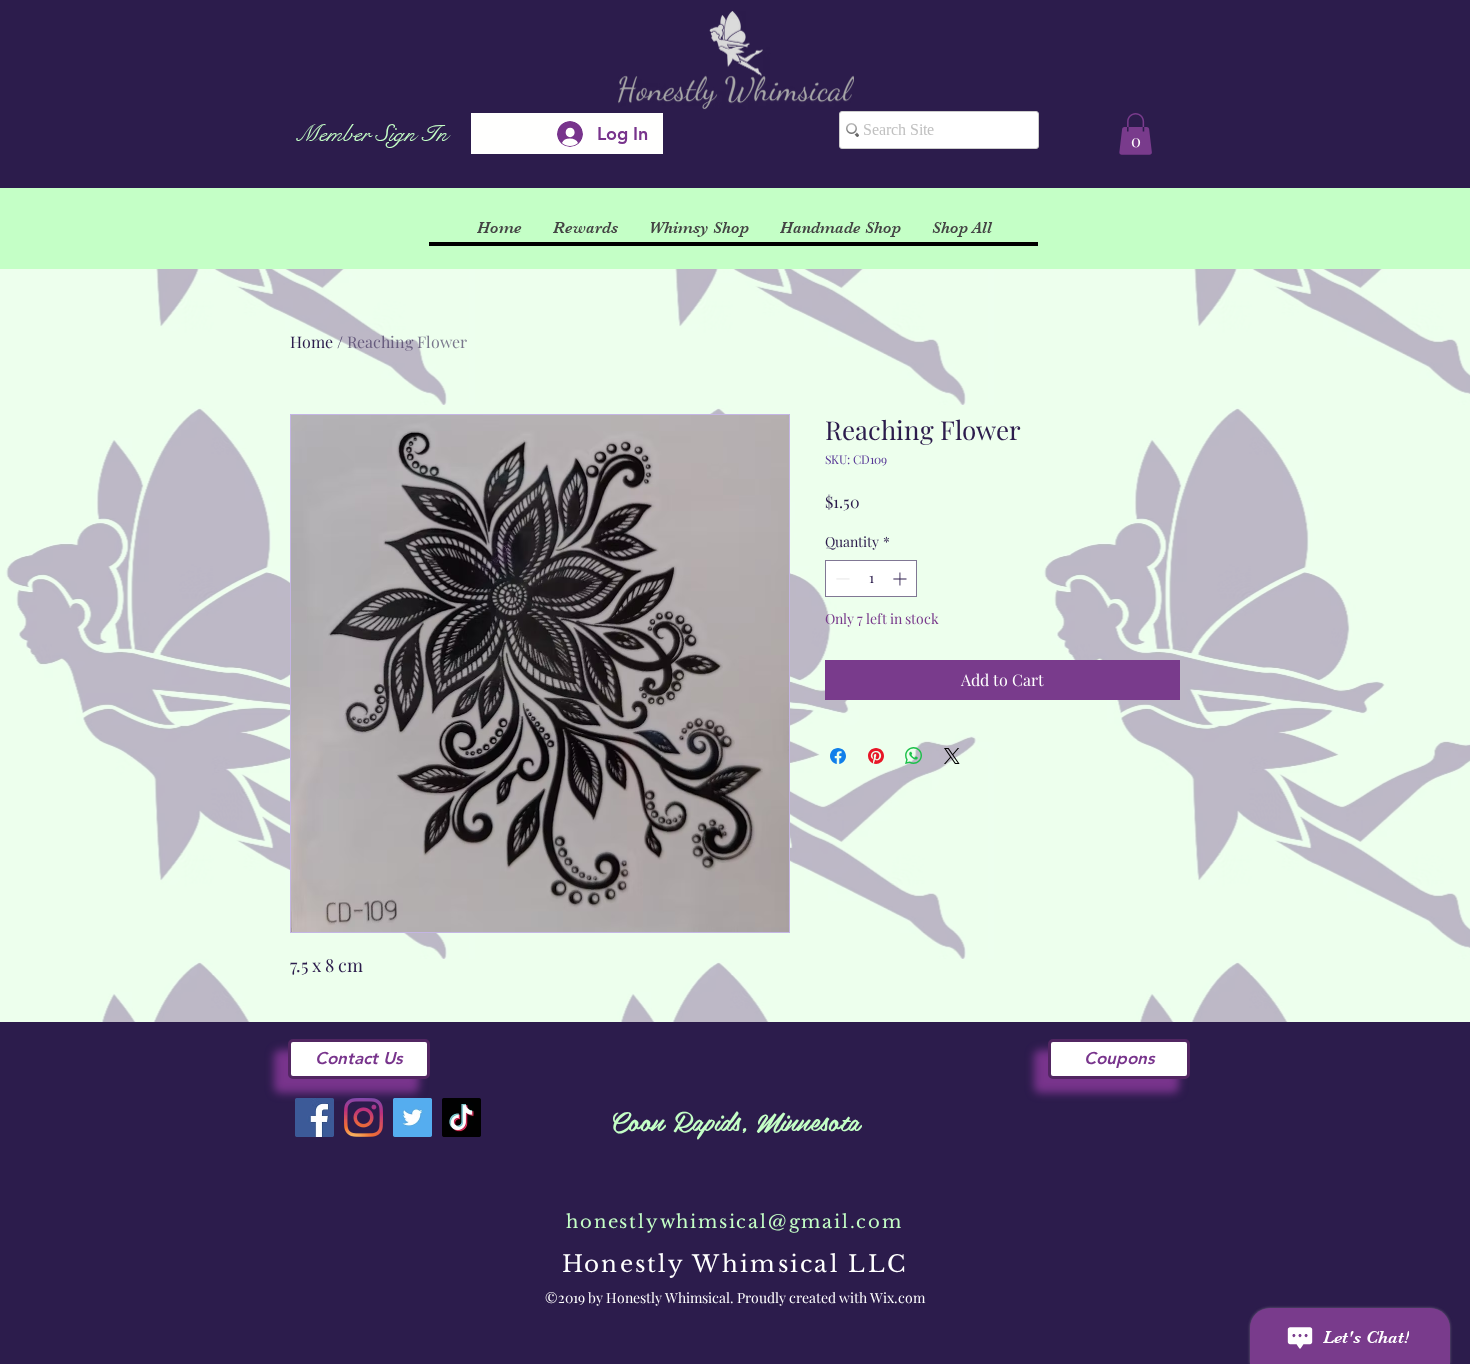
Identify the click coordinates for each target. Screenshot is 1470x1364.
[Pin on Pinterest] (876, 756)
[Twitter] (412, 1117)
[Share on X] (952, 756)
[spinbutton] (871, 578)
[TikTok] (461, 1117)
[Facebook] (314, 1117)
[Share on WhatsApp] (914, 756)
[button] (1135, 134)
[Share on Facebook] (838, 756)
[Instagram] (363, 1117)
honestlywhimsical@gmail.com (734, 1222)
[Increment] (901, 578)
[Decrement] (840, 578)
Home (311, 341)
